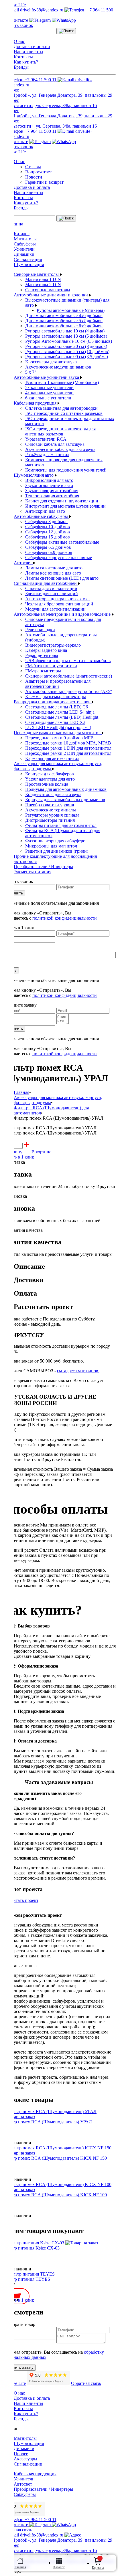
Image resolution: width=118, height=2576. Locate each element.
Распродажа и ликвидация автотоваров (53, 702)
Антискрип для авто (45, 511)
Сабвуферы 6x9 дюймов (49, 552)
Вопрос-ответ (39, 172)
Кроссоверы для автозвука (51, 362)
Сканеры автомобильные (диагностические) (69, 676)
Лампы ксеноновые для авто (53, 573)
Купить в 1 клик (18, 1157)
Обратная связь (86, 2383)
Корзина (98, 2568)
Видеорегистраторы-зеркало (53, 645)
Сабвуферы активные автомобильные (62, 542)
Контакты (23, 57)
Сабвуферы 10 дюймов (48, 527)
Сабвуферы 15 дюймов (48, 537)
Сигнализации (28, 2464)
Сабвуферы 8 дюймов (46, 521)
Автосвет (23, 563)
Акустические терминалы (51, 810)
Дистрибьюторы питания (50, 820)
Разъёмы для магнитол (47, 455)
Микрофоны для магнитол (51, 846)
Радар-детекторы (42, 655)
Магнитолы (25, 239)
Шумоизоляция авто (34, 475)
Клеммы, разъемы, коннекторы (56, 697)
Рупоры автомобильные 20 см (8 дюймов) (66, 346)
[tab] (65, 1267)
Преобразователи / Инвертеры (43, 867)
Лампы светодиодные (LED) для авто (62, 578)
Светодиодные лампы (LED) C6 (57, 707)
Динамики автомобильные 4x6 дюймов (64, 315)
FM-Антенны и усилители (51, 666)
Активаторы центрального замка (57, 599)
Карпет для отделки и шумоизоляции (62, 501)
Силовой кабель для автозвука (55, 444)
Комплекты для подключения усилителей (66, 470)
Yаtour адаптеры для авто (50, 779)
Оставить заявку (19, 2368)
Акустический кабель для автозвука (60, 449)
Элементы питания (33, 872)
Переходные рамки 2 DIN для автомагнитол (68, 753)
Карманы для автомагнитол (52, 758)
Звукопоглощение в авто (49, 485)
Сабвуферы (25, 244)
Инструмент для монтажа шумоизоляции (65, 506)
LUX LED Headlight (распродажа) (58, 727)
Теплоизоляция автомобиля (52, 496)
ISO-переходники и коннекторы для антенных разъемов (60, 431)
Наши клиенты (28, 52)
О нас (19, 41)
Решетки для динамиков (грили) (57, 851)
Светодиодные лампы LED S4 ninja (60, 712)
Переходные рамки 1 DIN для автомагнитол (68, 748)
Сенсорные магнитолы (37, 274)
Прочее (21, 2454)
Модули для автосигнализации (55, 609)
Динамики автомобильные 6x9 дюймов (64, 326)
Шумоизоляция (29, 265)
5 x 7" (31, 372)
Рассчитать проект (20, 1900)
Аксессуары (25, 2459)
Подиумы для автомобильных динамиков (66, 789)
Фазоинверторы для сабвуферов (56, 841)
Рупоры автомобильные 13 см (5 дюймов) (66, 336)
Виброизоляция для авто (49, 480)
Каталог (22, 234)
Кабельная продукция (36, 403)
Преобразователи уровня (50, 805)
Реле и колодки (40, 630)
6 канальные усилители (48, 398)
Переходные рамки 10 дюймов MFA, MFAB (68, 743)
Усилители (24, 249)
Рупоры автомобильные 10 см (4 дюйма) (65, 331)
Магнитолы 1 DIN (43, 279)
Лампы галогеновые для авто (54, 568)
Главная (20, 2567)
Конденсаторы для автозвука (53, 794)
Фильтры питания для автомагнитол (61, 825)
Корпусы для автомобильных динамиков (65, 800)
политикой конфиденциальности (65, 918)
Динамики (24, 254)
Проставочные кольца (47, 784)
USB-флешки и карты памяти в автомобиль (68, 661)
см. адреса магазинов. (78, 1371)
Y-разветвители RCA (46, 439)
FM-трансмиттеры (43, 671)
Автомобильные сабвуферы (41, 516)
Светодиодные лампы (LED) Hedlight (62, 717)
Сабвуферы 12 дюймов (48, 532)
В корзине (41, 1152)
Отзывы (33, 167)
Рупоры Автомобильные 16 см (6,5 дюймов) (69, 341)
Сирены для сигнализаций (51, 588)
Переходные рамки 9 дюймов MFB (59, 738)
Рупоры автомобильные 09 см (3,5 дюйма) (67, 357)
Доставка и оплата (32, 46)
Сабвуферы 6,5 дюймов (48, 547)
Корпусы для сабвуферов (50, 774)
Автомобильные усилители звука (47, 377)
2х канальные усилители (49, 388)
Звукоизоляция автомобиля (52, 491)
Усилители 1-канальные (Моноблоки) (62, 382)
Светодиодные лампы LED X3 (55, 722)
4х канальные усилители (49, 393)
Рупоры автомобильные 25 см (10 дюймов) (67, 352)
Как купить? (26, 62)
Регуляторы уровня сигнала (52, 815)
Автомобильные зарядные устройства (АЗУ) (69, 691)
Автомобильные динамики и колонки (51, 295)
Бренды (21, 67)
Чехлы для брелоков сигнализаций (59, 604)
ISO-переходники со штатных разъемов (64, 413)
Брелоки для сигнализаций (52, 594)
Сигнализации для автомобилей (46, 583)
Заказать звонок (18, 25)
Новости (34, 177)
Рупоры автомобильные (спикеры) (71, 310)
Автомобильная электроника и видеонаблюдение (63, 614)
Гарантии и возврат (44, 182)
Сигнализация (28, 259)
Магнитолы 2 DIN (43, 285)
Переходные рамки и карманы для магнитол (58, 733)
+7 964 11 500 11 (41, 80)
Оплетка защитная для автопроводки (61, 408)
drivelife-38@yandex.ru (42, 10)
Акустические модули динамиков (58, 367)
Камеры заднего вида (46, 650)
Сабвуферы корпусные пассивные (59, 558)
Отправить (14, 893)
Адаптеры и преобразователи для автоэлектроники (58, 684)
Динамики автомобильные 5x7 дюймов (64, 321)
